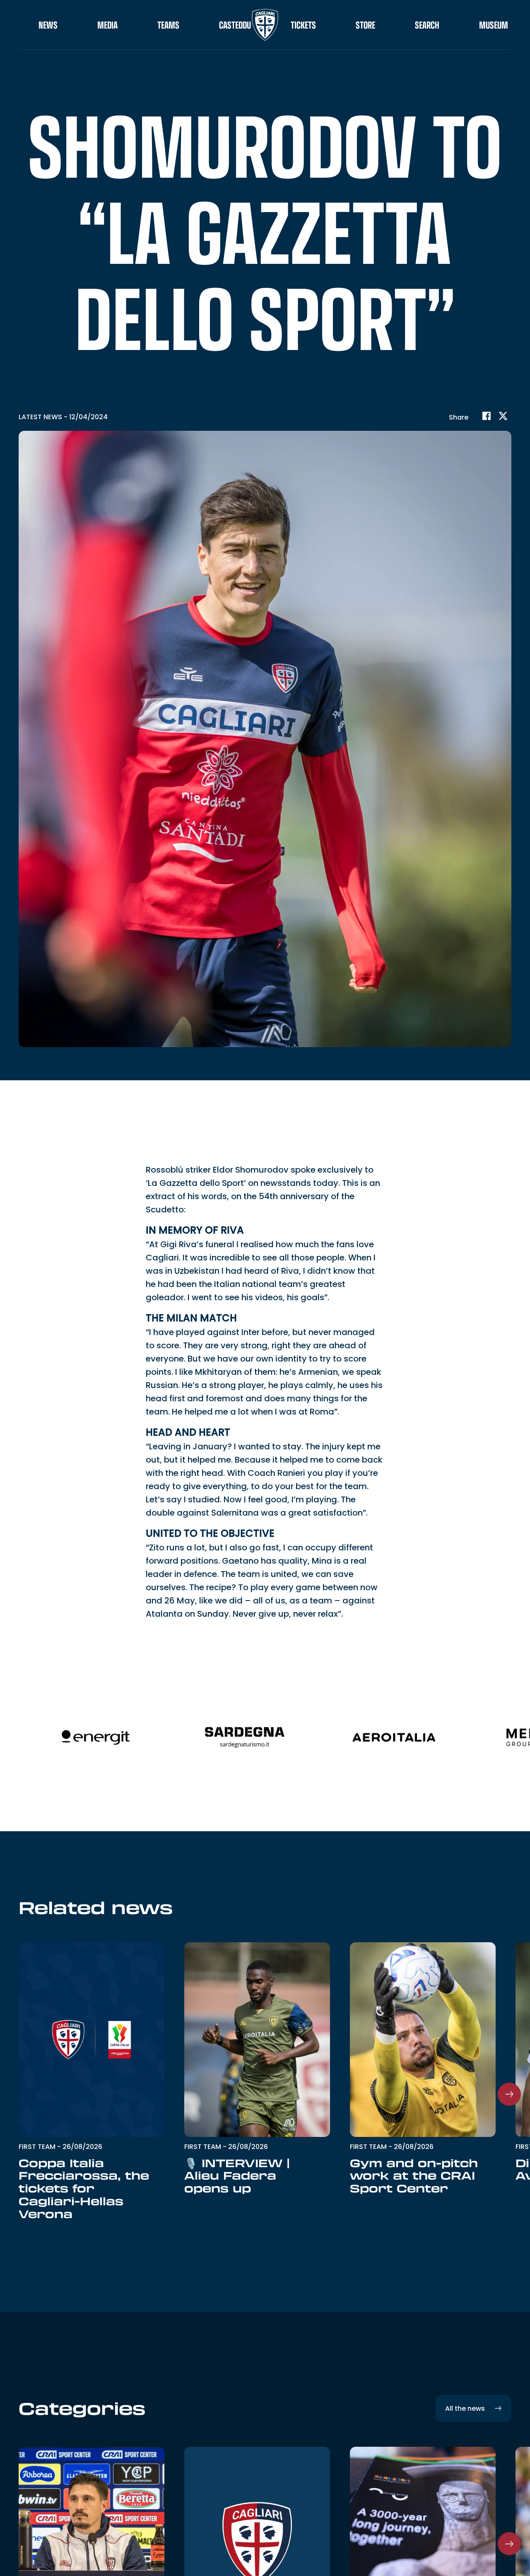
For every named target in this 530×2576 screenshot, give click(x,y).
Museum (494, 25)
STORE (365, 25)
